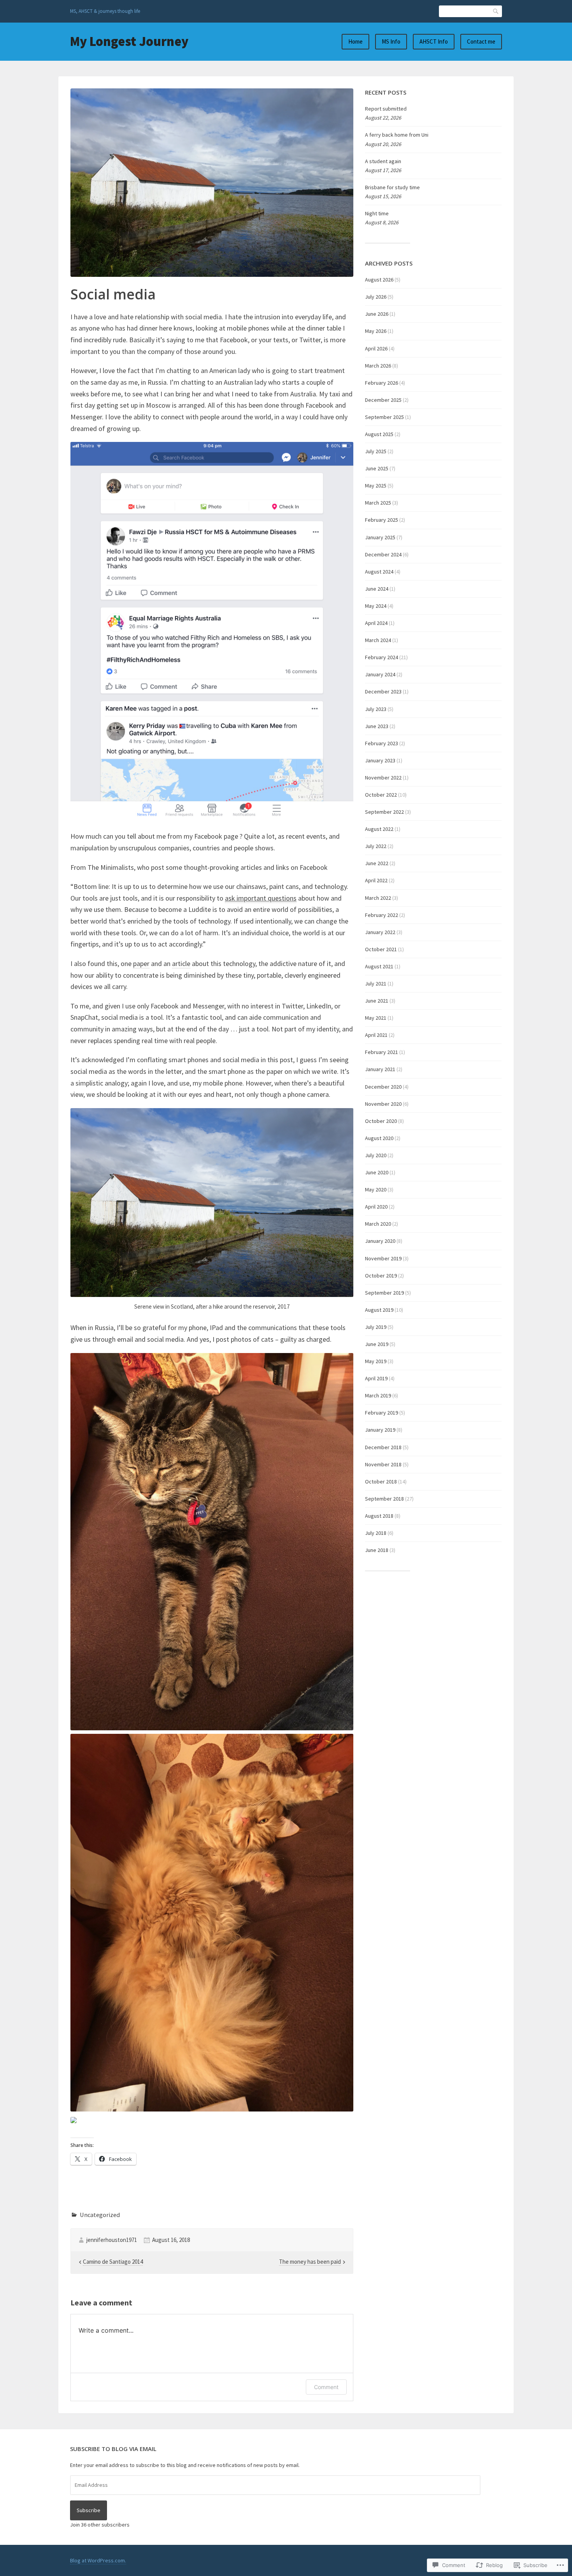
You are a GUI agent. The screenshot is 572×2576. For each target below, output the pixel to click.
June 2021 (377, 1001)
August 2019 (379, 1310)
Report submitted (386, 109)
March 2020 (378, 1224)
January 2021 (380, 1069)
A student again (383, 161)
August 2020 (379, 1138)
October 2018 (381, 1482)
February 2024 (382, 657)
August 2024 (379, 572)
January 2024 (380, 674)
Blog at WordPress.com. (98, 2560)
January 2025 (380, 537)
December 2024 (383, 554)
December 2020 (383, 1087)
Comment (326, 2387)
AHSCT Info (434, 41)
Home (355, 41)
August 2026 (379, 280)
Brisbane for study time (392, 187)
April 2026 (376, 348)
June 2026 (377, 314)
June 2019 (377, 1344)
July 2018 (376, 1533)
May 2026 (376, 331)
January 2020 (380, 1241)
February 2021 (382, 1052)
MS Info (391, 41)
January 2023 (380, 760)
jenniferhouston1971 (112, 2240)
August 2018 (379, 1516)
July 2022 (376, 846)
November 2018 (383, 1464)
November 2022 (383, 778)
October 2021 (381, 949)
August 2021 (379, 966)
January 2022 (380, 932)
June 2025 (377, 468)
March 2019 (378, 1395)
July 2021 (376, 984)
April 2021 (376, 1035)
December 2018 (383, 1447)
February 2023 (382, 743)
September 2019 (384, 1293)
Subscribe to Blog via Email (113, 2449)
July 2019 (376, 1327)
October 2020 (381, 1121)
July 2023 (376, 709)
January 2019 (380, 1430)
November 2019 (383, 1258)
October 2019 (381, 1276)
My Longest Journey (129, 41)
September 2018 (384, 1499)
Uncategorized (100, 2215)
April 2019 (376, 1378)
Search (496, 11)
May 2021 (376, 1018)
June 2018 (377, 1550)
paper (141, 963)
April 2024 (376, 623)
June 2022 (377, 863)
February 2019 (382, 1413)
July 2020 (376, 1155)
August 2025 (379, 434)
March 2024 (378, 640)
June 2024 (377, 589)
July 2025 (376, 451)
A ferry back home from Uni (397, 135)
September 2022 (384, 812)
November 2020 (383, 1104)
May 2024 (376, 606)
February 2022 (382, 915)
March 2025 (378, 503)
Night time (377, 213)
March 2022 (378, 898)
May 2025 (376, 486)
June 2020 (377, 1172)
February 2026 (382, 383)
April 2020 (376, 1207)
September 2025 (384, 417)
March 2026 (378, 366)
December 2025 (383, 400)
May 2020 (376, 1189)
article (181, 963)
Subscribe (89, 2510)
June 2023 (377, 726)
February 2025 (382, 520)
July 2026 (376, 297)
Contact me (481, 41)
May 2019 (376, 1361)
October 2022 (381, 795)
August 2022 (379, 829)
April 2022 (376, 880)
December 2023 (383, 692)
